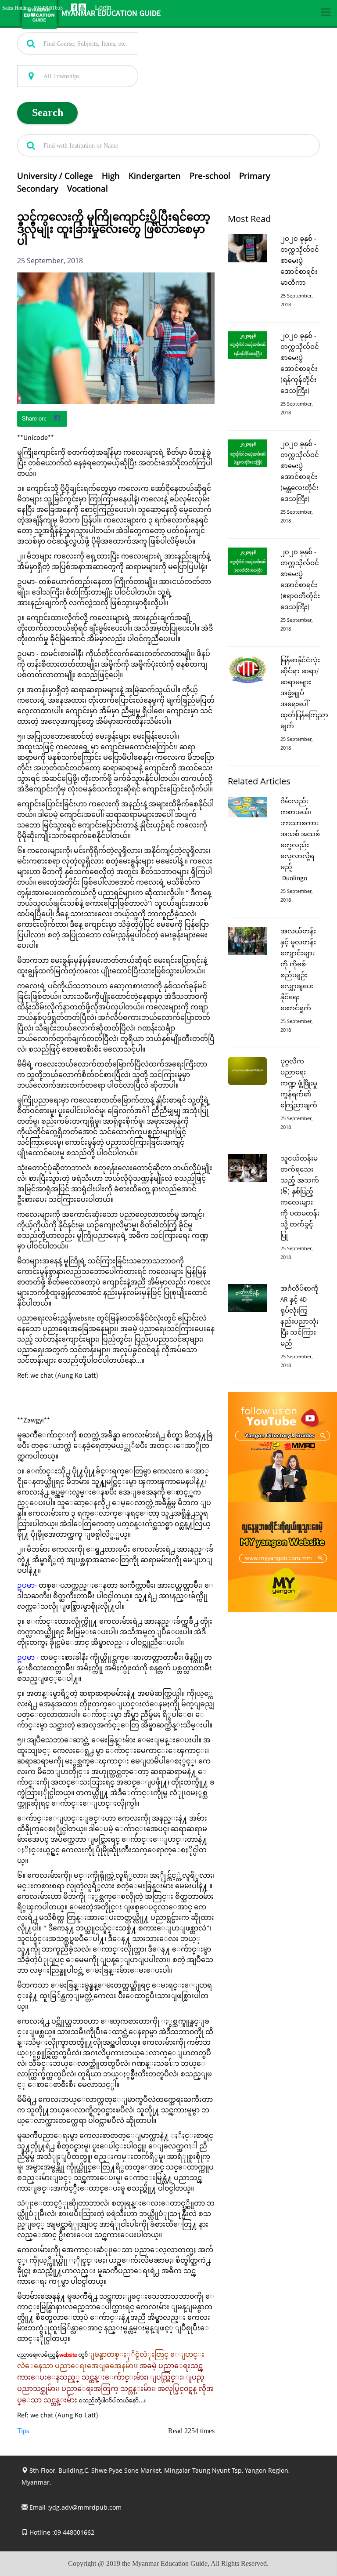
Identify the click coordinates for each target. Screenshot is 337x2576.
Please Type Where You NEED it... (59, 60)
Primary (255, 176)
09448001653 (48, 8)
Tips (23, 2431)
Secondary (38, 189)
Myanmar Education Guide (111, 14)
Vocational (88, 189)
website (68, 2355)
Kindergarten (155, 176)
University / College (55, 176)
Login (103, 7)
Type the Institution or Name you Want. (66, 130)
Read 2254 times (191, 2431)
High (111, 176)
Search (48, 112)
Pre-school (210, 176)
